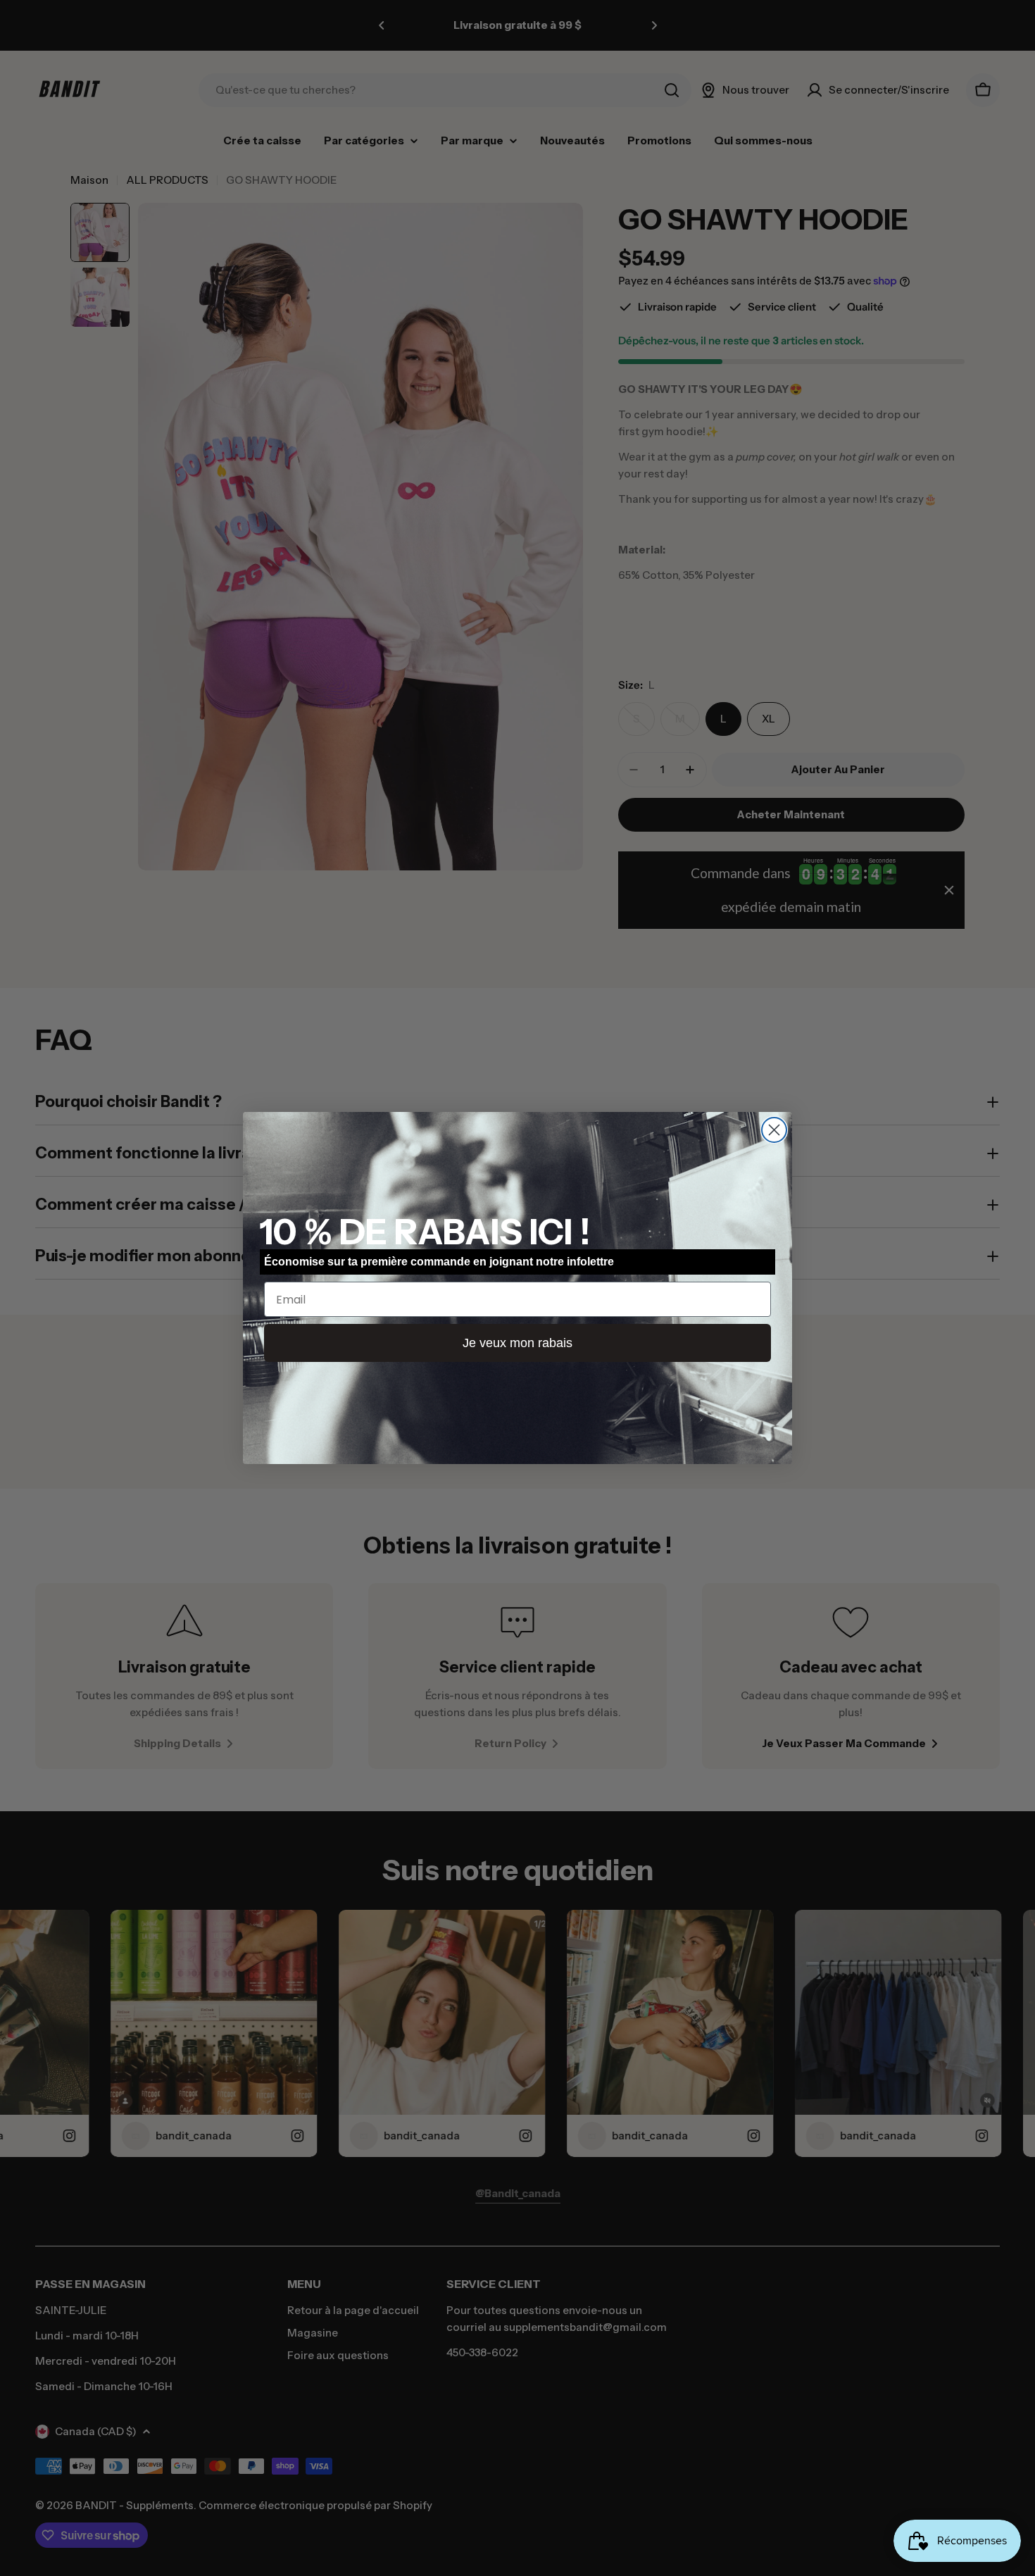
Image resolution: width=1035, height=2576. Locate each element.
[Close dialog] (774, 1130)
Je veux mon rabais (517, 1343)
